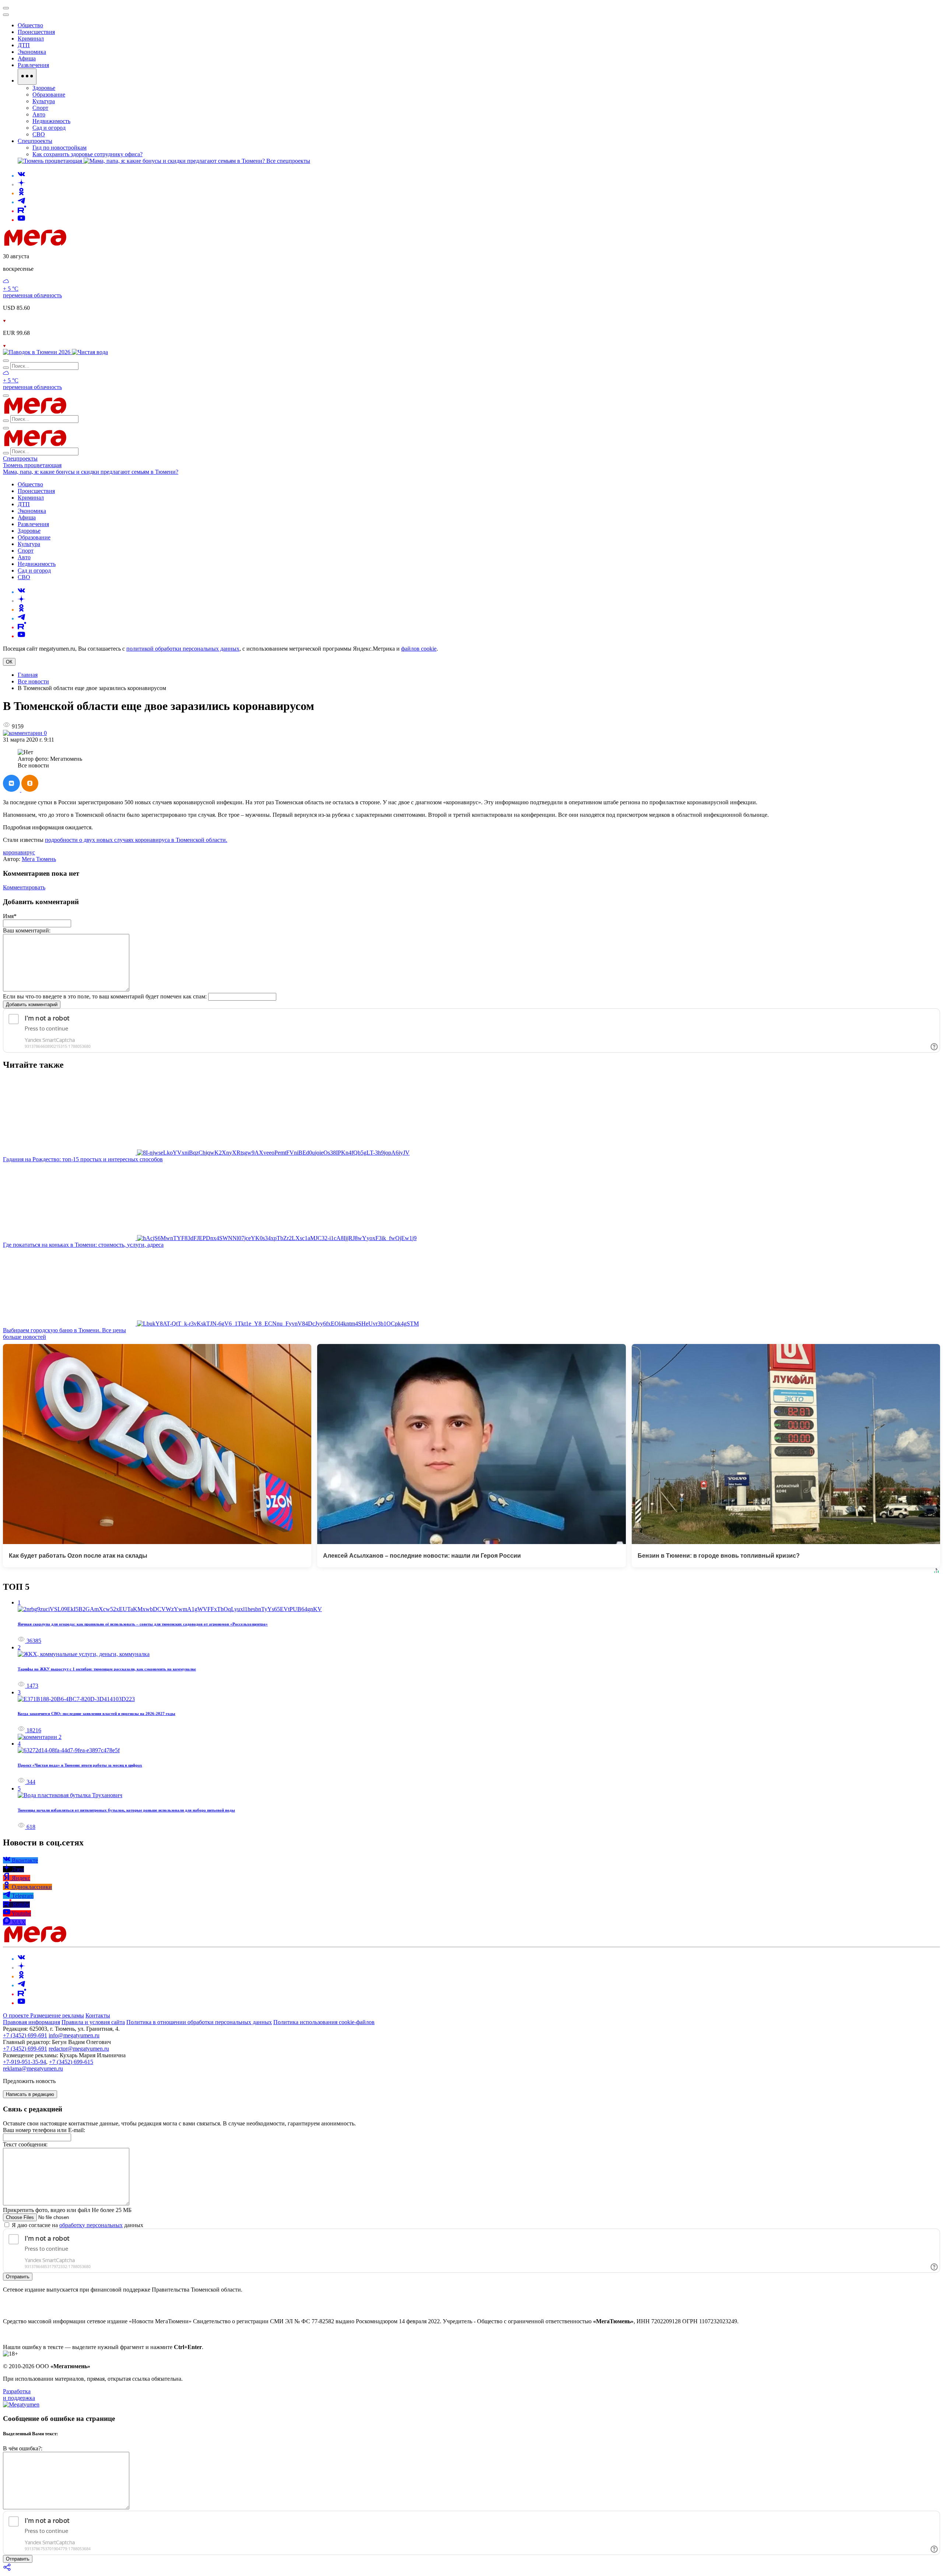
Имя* (10, 916)
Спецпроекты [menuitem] (35, 141)
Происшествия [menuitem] (36, 32)
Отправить (18, 2277)
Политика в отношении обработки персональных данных (199, 2022)
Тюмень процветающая (32, 465)
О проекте (17, 2015)
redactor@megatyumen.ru (79, 2049)
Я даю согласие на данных (77, 2225)
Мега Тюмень (39, 859)
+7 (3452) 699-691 (25, 2035)
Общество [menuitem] (30, 25)
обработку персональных (91, 2225)
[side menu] (6, 15)
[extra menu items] (27, 77)
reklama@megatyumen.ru (33, 2068)
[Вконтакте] (21, 176)
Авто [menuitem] (39, 114)
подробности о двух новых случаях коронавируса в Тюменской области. (136, 840)
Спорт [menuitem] (40, 108)
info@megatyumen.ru (74, 2035)
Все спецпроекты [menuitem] (288, 161)
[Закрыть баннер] (6, 8)
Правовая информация (31, 2022)
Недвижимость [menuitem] (51, 121)
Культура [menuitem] (44, 101)
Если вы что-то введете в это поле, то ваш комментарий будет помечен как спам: (105, 996)
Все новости (33, 681)
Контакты (98, 2015)
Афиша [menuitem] (27, 58)
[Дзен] (21, 184)
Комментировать (24, 887)
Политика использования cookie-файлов (324, 2022)
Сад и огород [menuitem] (49, 128)
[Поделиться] (7, 2570)
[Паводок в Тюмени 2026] (37, 352)
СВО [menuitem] (39, 134)
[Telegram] (21, 202)
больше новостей (24, 1337)
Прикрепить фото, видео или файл (67, 2210)
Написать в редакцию (30, 2094)
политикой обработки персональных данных (183, 649)
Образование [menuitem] (49, 94)
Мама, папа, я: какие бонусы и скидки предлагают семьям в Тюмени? (91, 472)
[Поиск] (6, 361)
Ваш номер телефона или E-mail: (44, 2130)
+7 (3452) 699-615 (71, 2062)
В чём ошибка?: (23, 2448)
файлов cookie (419, 649)
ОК (9, 662)
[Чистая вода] (90, 352)
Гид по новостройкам (59, 148)
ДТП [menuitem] (24, 45)
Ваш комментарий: (27, 930)
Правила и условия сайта (93, 2022)
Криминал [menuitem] (31, 38)
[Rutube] (22, 211)
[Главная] (88, 244)
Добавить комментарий (32, 1004)
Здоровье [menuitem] (44, 88)
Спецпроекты (20, 458)
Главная (28, 675)
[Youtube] (21, 220)
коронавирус (19, 852)
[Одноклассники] (21, 193)
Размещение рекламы (57, 2015)
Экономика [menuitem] (32, 52)
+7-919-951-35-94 (24, 2062)
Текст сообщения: (25, 2144)
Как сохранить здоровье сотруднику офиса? (87, 154)
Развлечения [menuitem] (33, 65)
